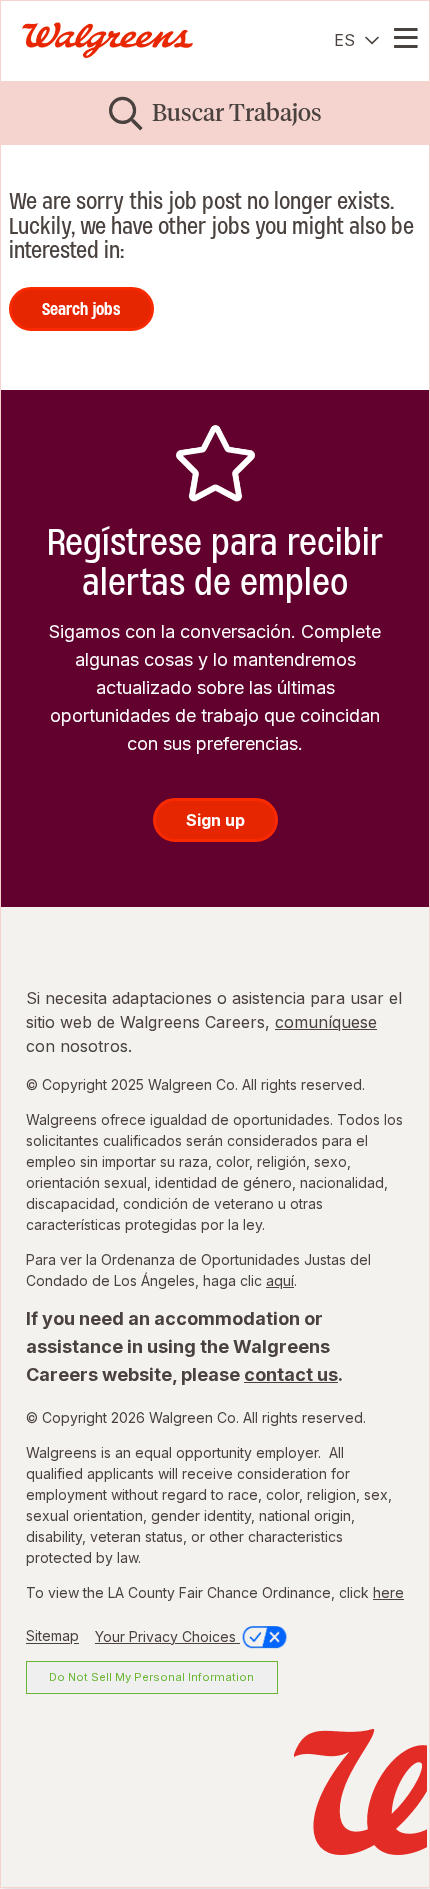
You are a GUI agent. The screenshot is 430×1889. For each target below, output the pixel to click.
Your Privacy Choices (167, 1636)
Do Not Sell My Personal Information (151, 1677)
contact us (291, 1374)
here (388, 1592)
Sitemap (52, 1636)
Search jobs (81, 309)
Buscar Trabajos (237, 112)
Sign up (215, 820)
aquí (280, 1280)
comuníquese (326, 1022)
